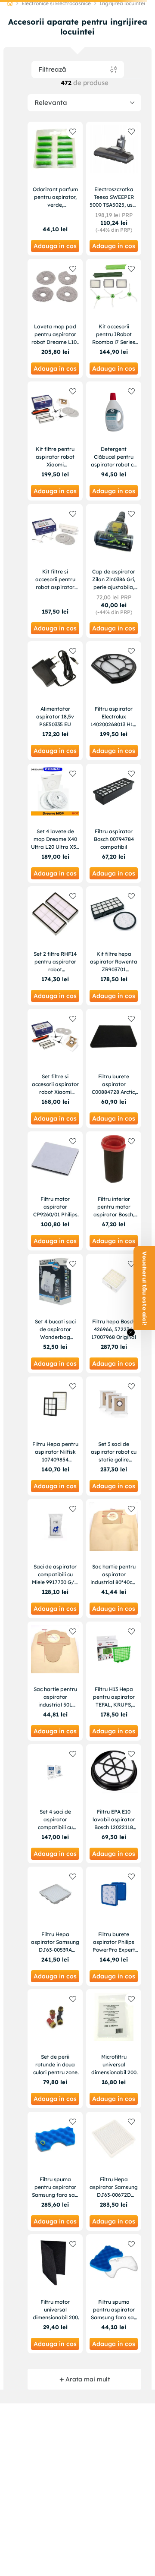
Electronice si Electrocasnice (56, 3)
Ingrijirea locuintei (122, 3)
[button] (144, 1288)
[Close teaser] (131, 1332)
